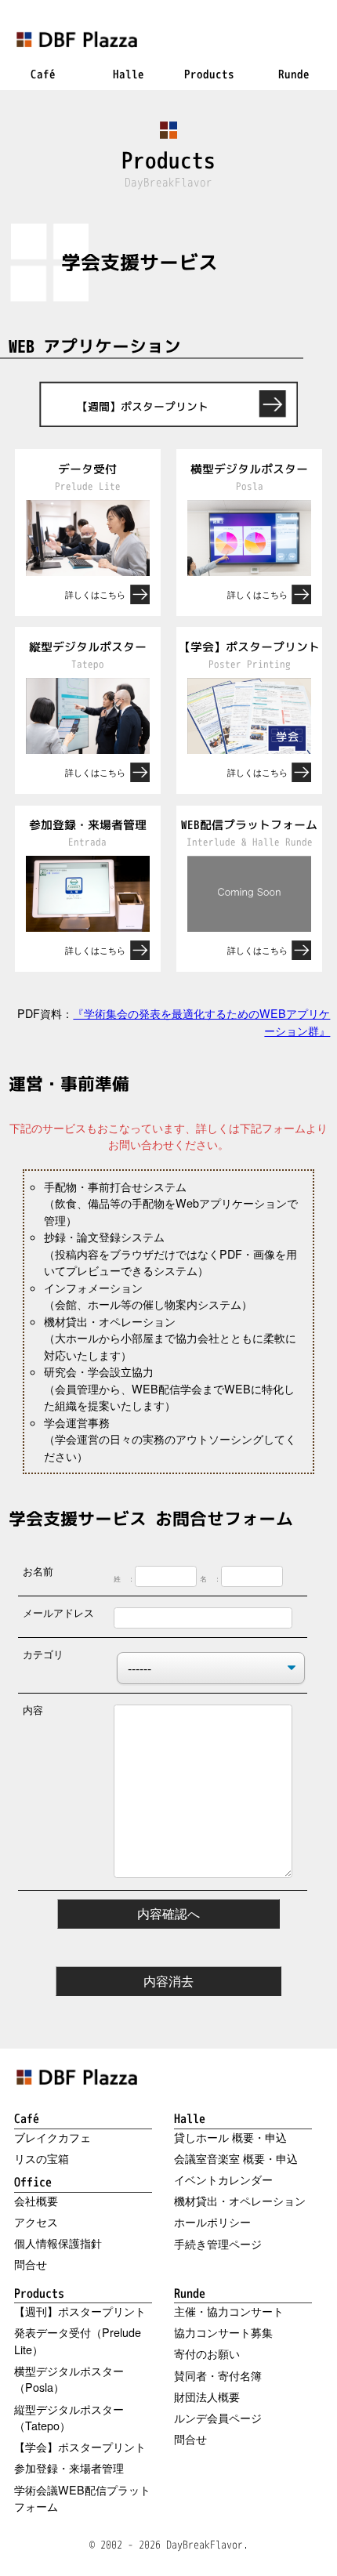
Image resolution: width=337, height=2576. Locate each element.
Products (39, 2293)
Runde (190, 2293)
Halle (190, 2118)
